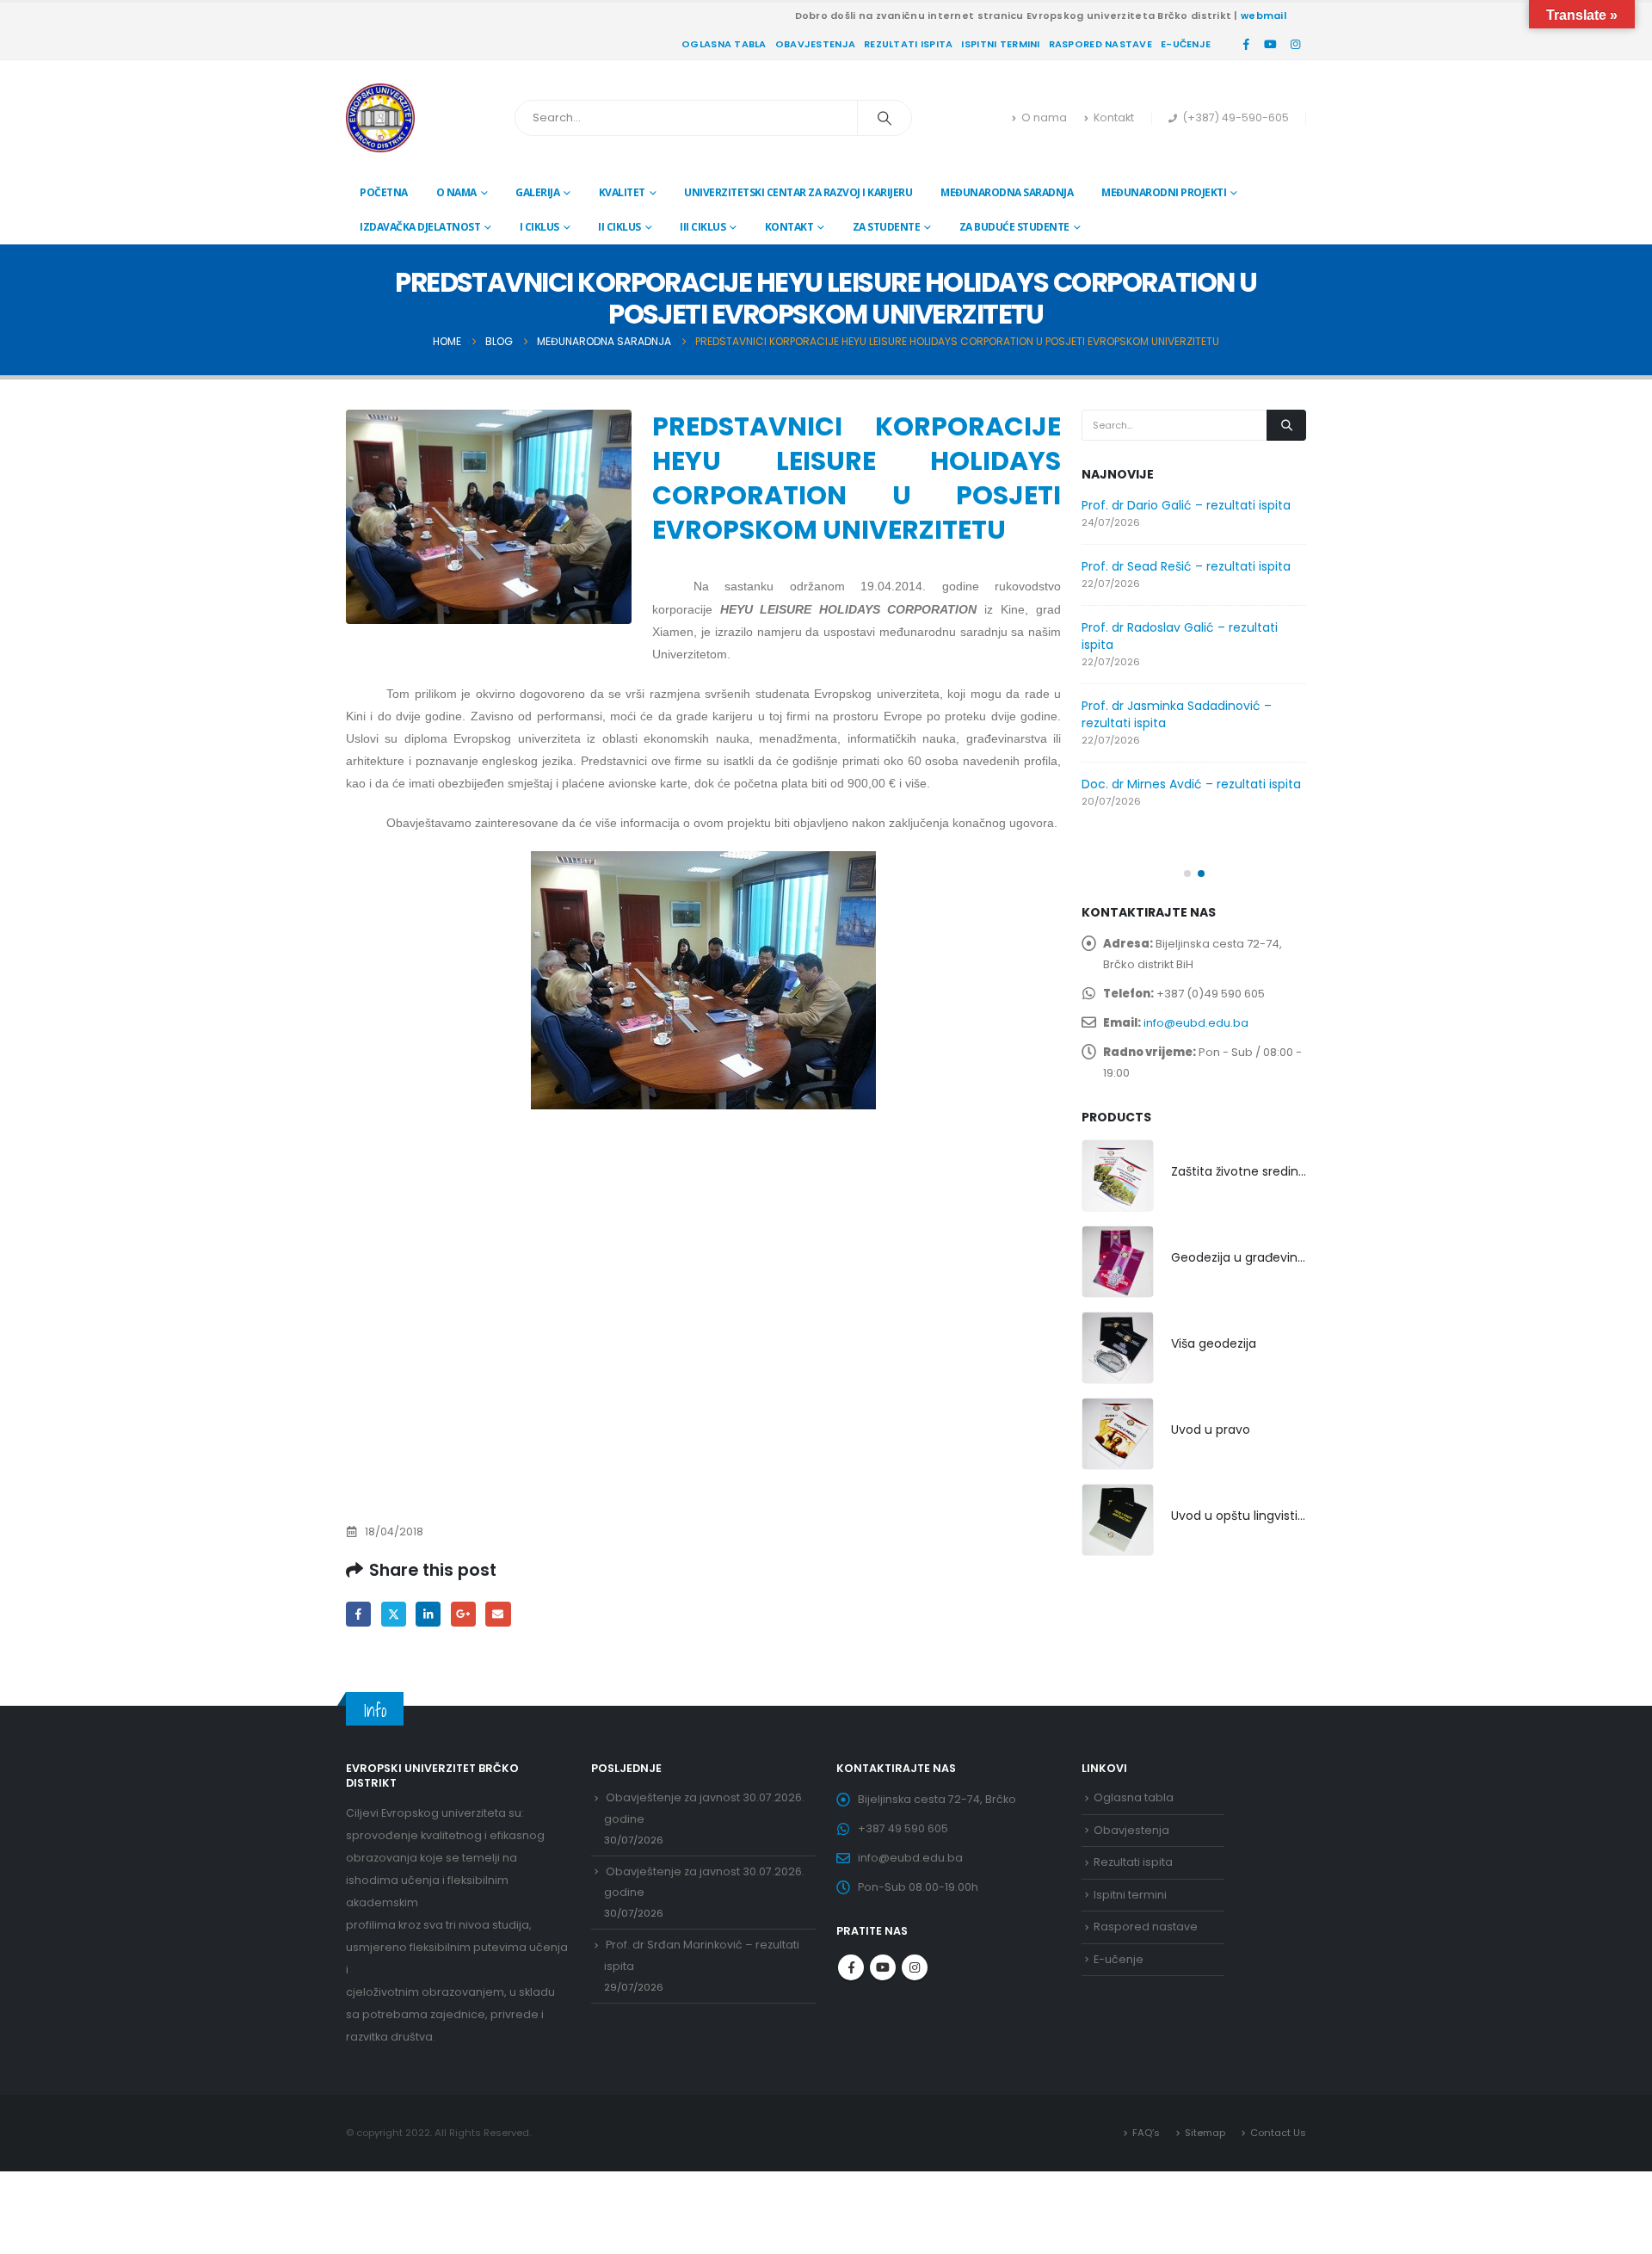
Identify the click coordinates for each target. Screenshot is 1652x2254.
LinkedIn (428, 1614)
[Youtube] (1271, 44)
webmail (1264, 15)
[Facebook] (1246, 44)
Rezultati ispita (908, 44)
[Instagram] (1295, 44)
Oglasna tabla (724, 44)
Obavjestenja (815, 44)
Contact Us (1278, 2133)
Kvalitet (622, 192)
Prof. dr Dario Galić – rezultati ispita (1186, 505)
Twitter (394, 1614)
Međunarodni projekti (1164, 192)
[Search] (885, 118)
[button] (1187, 874)
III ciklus (703, 227)
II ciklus (619, 227)
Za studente (887, 227)
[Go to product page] (1118, 1176)
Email (498, 1614)
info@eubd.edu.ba (1196, 1023)
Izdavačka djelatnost (420, 227)
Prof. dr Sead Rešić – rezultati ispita (1186, 566)
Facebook (358, 1614)
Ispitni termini (1000, 44)
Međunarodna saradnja (1007, 192)
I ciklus (539, 227)
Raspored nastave (1100, 44)
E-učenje (1186, 44)
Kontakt (1114, 117)
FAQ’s (1146, 2133)
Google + (463, 1614)
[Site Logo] (380, 118)
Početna (384, 192)
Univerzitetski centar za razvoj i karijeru (798, 192)
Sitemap (1205, 2133)
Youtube (883, 1967)
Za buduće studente (1014, 227)
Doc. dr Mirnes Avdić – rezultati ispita (1191, 784)
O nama (1044, 117)
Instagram (915, 1967)
